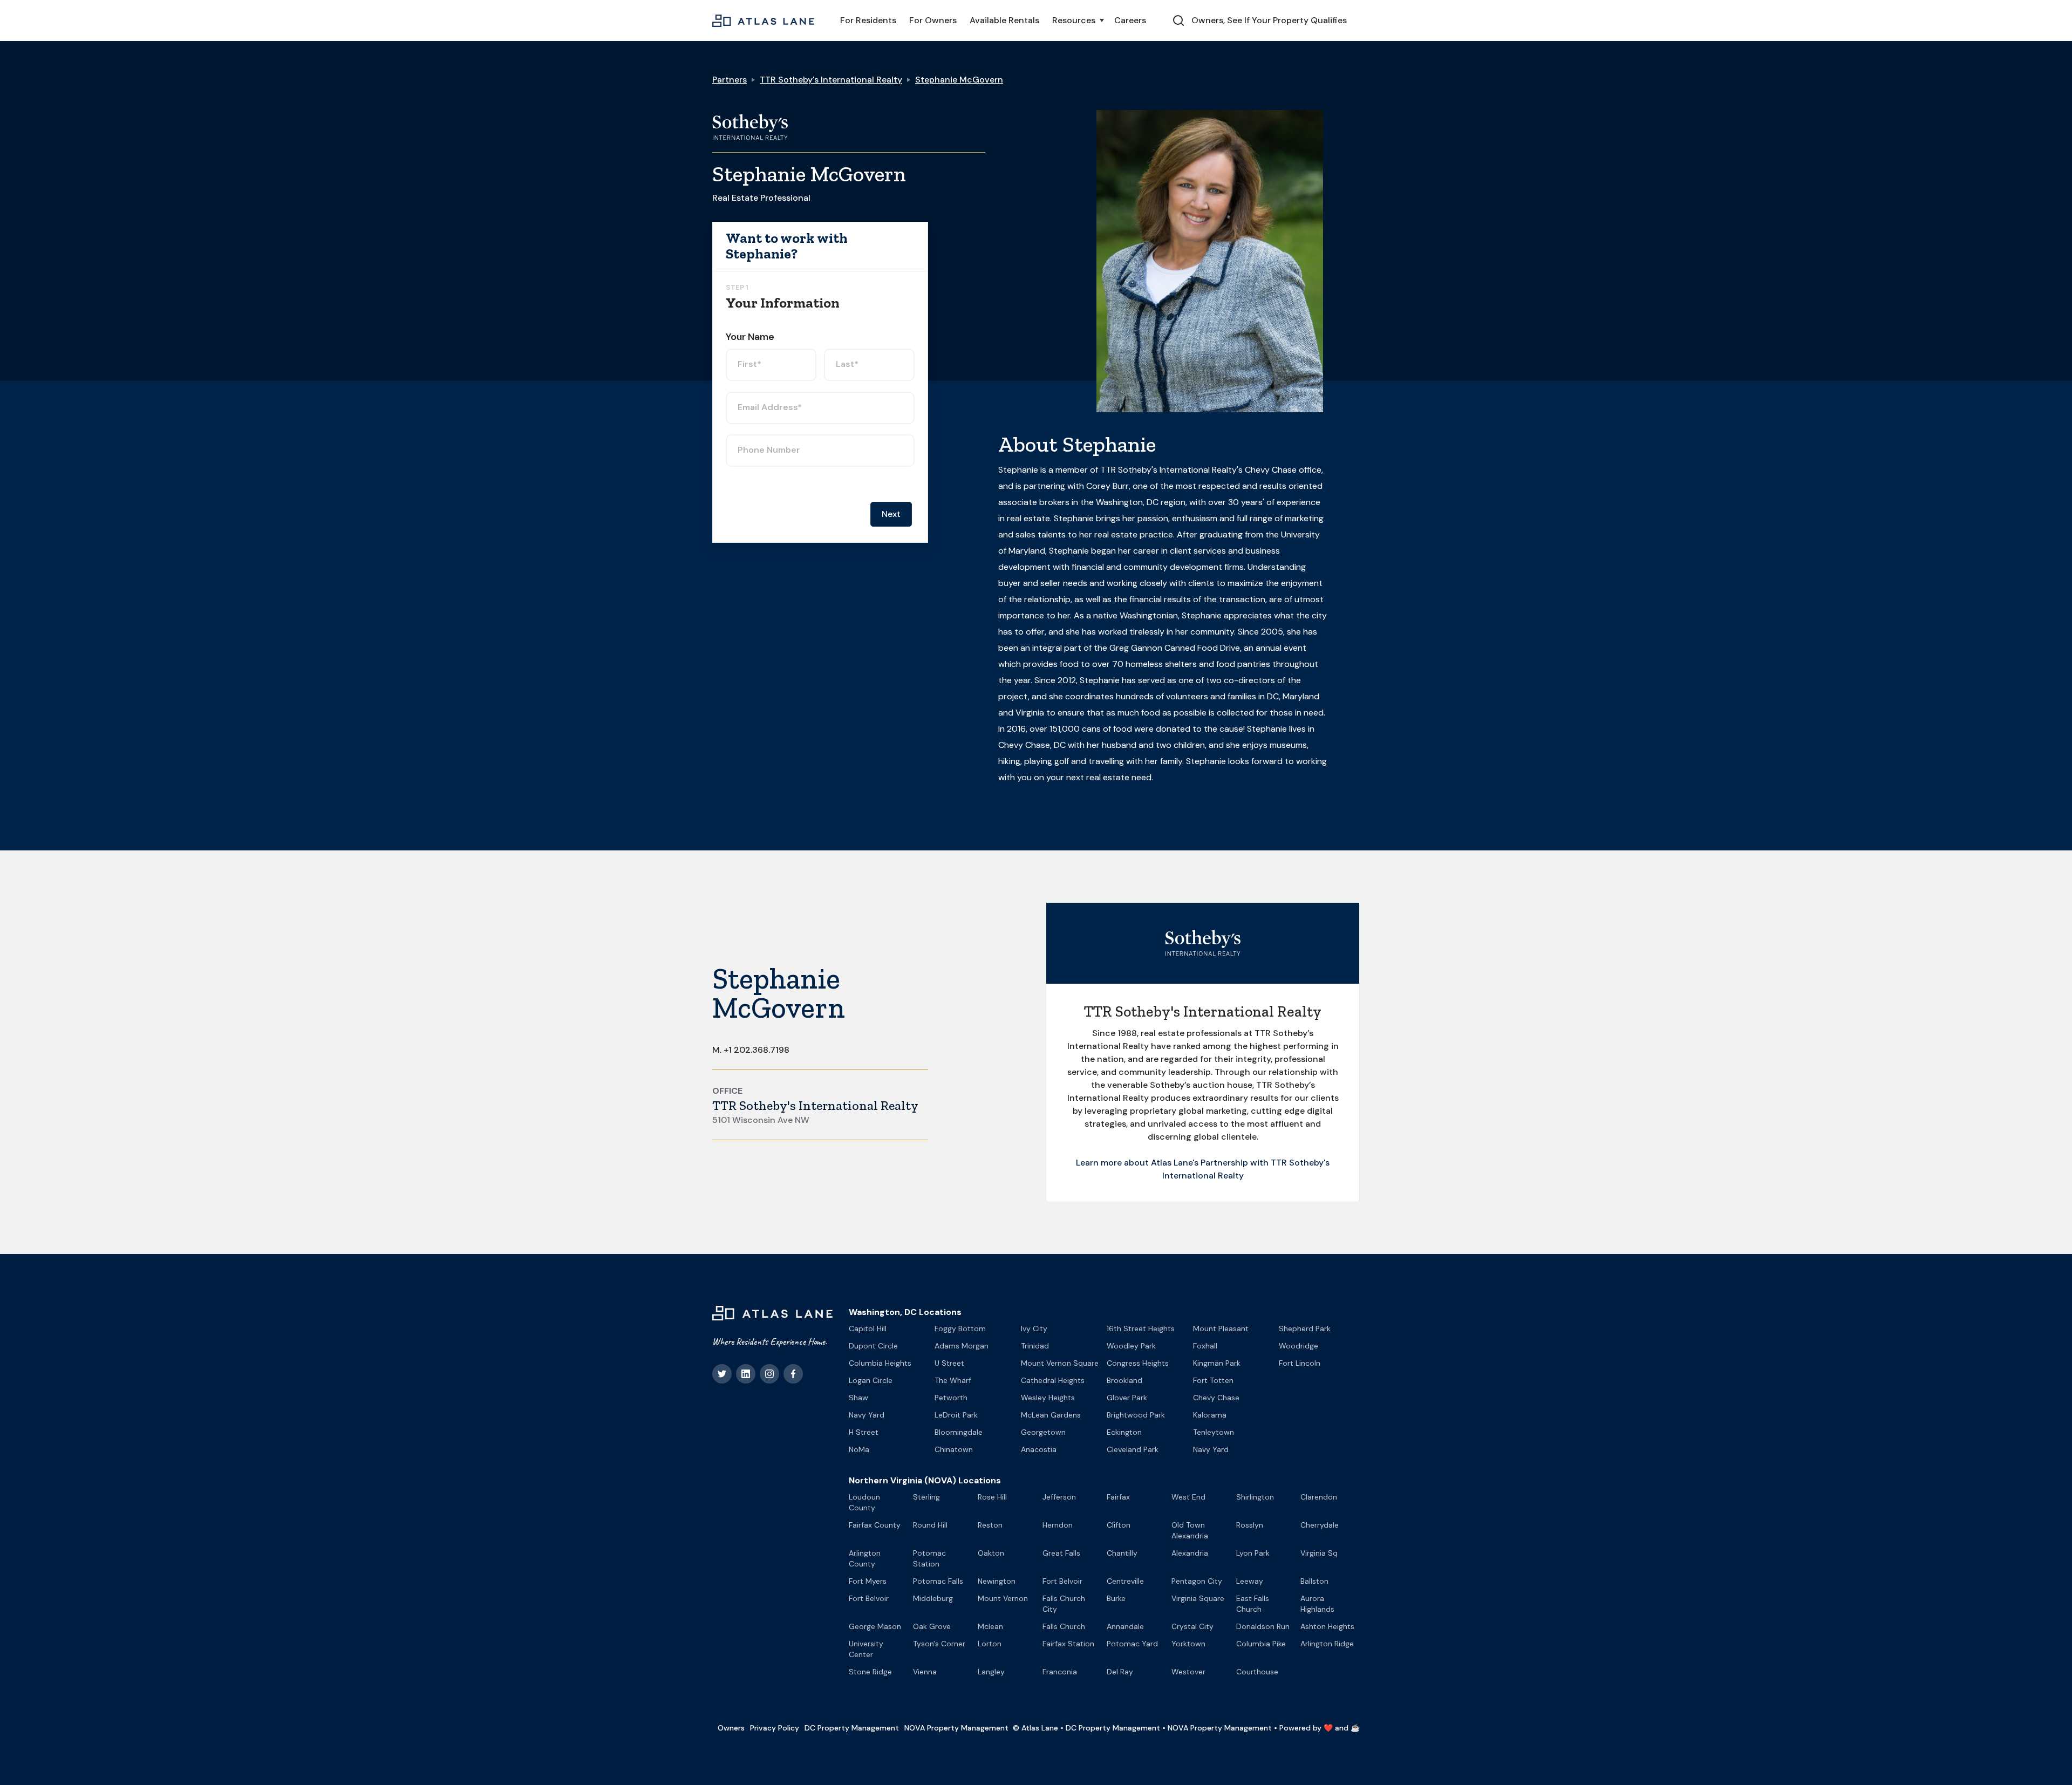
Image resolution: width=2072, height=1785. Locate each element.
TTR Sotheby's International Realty (831, 80)
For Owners (933, 20)
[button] (1077, 21)
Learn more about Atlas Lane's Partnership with (1173, 1163)
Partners (730, 80)
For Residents (868, 20)
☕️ (1355, 1728)
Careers (1130, 20)
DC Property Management (852, 1728)
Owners (731, 1728)
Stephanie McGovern (959, 80)
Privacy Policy (775, 1728)
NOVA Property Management (956, 1728)
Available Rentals (1004, 20)
